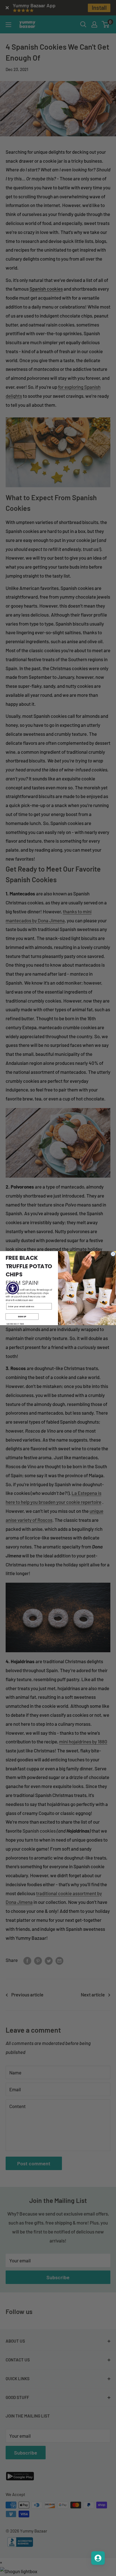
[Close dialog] (113, 1254)
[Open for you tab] (98, 2558)
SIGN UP (22, 1316)
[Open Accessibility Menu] (13, 1288)
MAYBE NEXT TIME (15, 1324)
